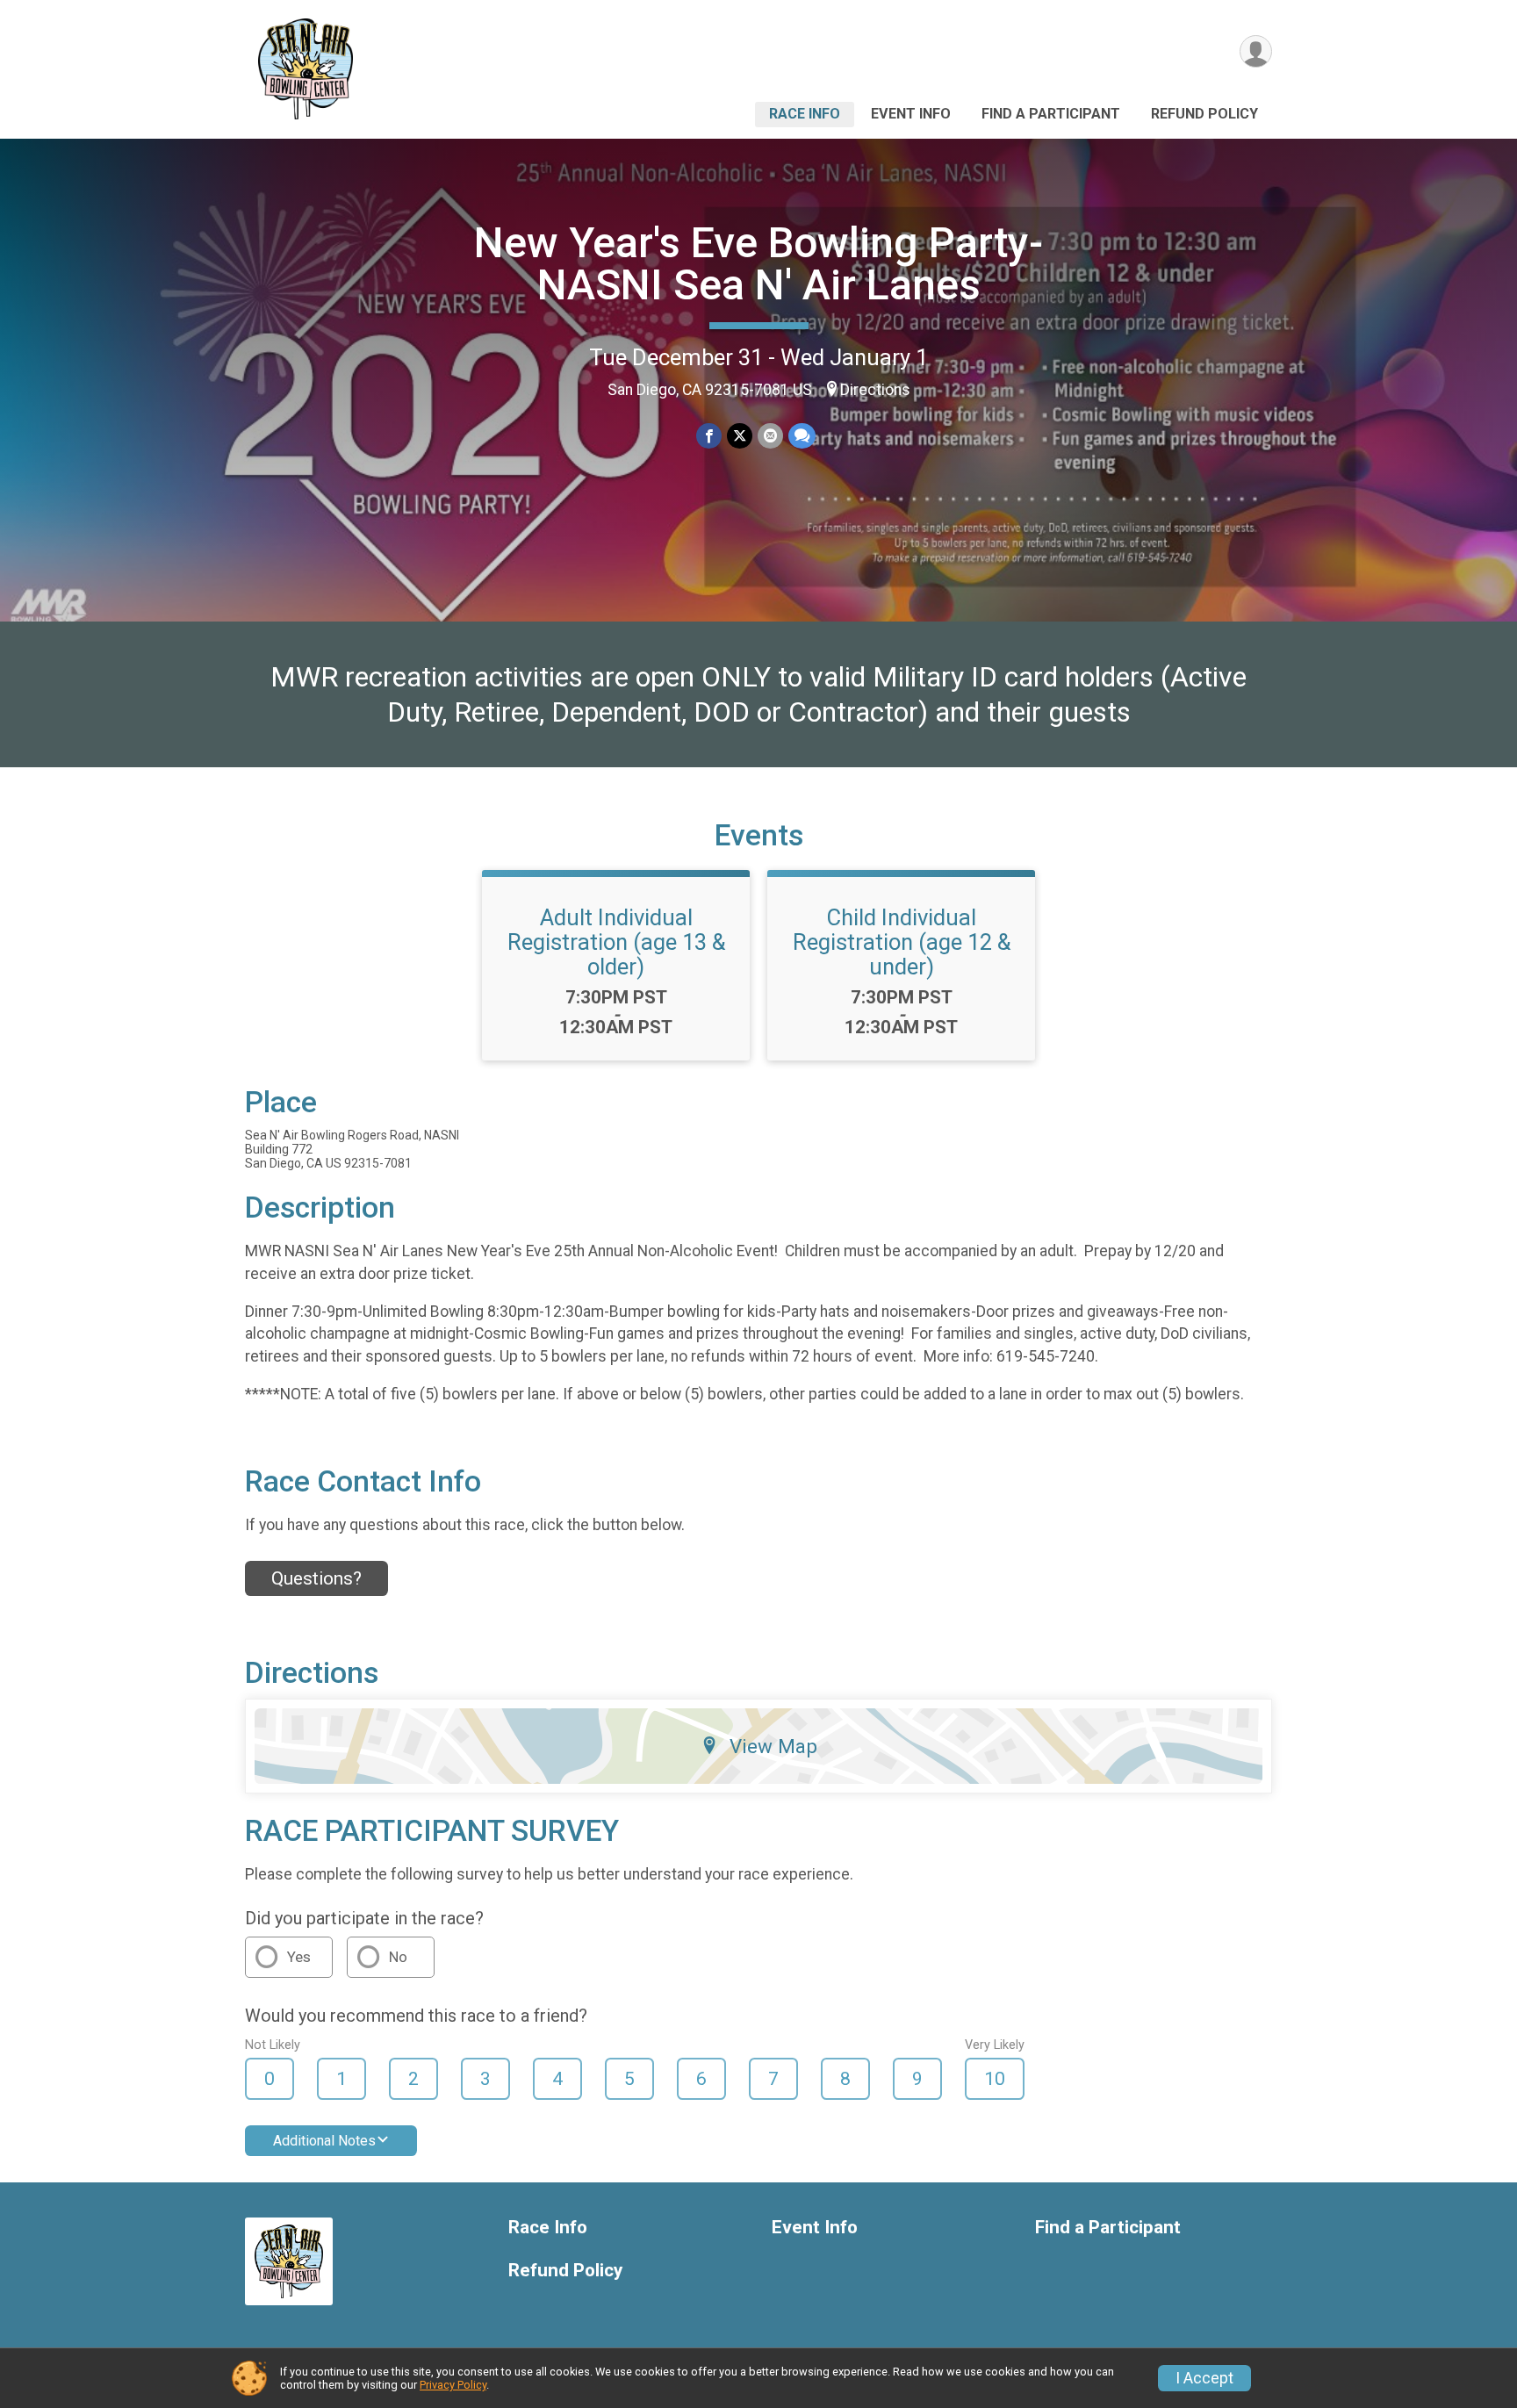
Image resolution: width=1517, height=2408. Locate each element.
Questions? (316, 1578)
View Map (773, 1746)
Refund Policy (1204, 114)
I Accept (1204, 2378)
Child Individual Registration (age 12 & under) (902, 942)
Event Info (911, 114)
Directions (875, 390)
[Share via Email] (770, 436)
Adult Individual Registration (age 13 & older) (616, 942)
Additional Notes (324, 2141)
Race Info (805, 114)
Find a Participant (1051, 114)
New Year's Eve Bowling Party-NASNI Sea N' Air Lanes (758, 264)
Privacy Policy (453, 2385)
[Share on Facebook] (709, 436)
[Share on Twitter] (740, 436)
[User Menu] (1256, 51)
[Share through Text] (802, 436)
